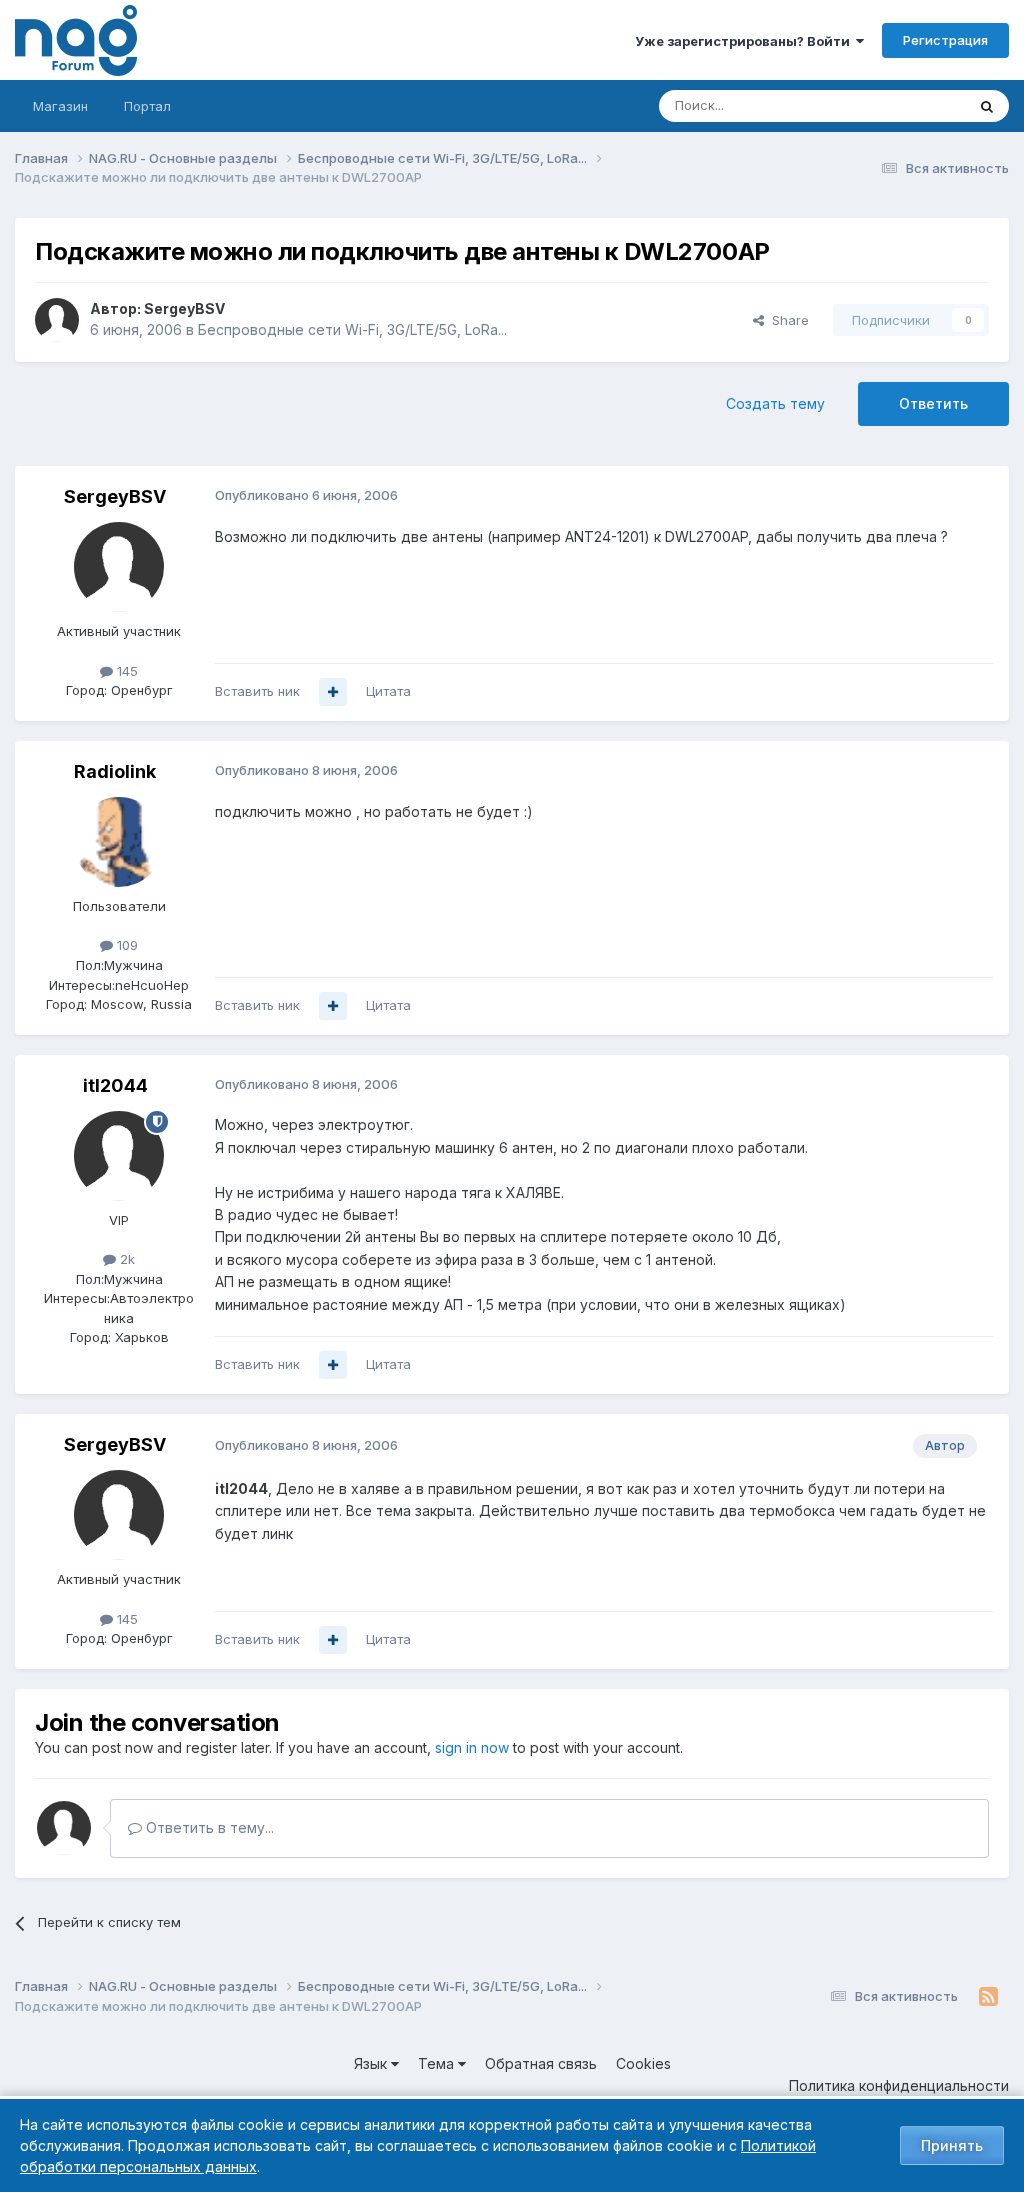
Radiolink (115, 771)
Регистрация (945, 40)
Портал (147, 106)
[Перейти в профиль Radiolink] (119, 842)
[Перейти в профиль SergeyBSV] (57, 320)
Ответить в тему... (208, 1827)
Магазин (60, 106)
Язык (372, 2063)
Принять (952, 2145)
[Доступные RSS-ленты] (988, 1997)
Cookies (643, 2063)
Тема (438, 2063)
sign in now (472, 1747)
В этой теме (902, 105)
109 (125, 945)
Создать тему (775, 403)
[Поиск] (987, 106)
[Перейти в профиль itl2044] (119, 1156)
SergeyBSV (184, 308)
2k (125, 1259)
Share (786, 320)
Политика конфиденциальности (899, 2085)
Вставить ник (257, 691)
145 (125, 671)
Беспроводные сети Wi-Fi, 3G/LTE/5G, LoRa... (352, 329)
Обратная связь (541, 2063)
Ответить (933, 403)
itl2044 (115, 1085)
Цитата (388, 691)
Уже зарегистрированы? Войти (745, 41)
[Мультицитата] (333, 692)
